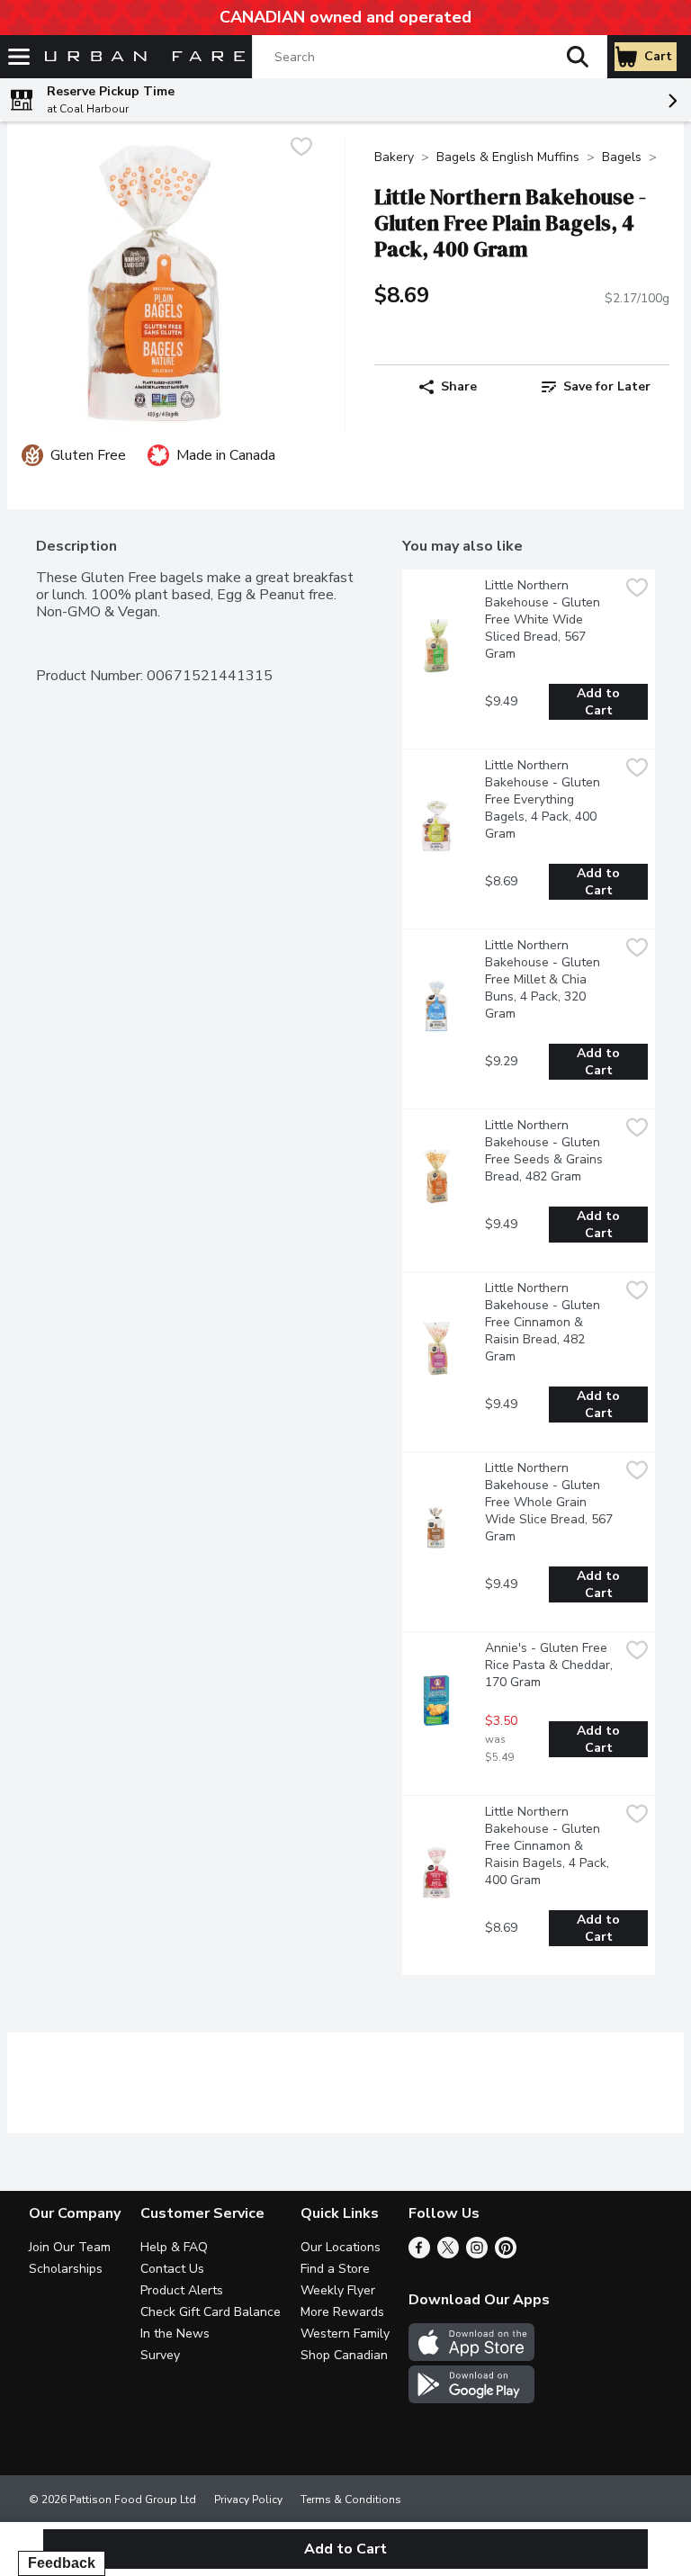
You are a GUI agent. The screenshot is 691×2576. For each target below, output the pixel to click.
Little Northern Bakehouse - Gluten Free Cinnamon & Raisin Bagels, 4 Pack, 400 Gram (549, 1846)
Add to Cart (600, 702)
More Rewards (342, 2312)
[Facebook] (419, 2254)
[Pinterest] (506, 2254)
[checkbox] (301, 149)
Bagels (622, 157)
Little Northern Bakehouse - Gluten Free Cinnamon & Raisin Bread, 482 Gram (544, 1322)
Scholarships (66, 2269)
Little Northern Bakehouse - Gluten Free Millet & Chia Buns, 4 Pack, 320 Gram (544, 979)
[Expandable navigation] (19, 57)
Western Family (345, 2334)
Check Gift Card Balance (211, 2312)
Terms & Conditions (351, 2500)
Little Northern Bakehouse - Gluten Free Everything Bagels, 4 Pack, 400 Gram (544, 799)
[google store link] (471, 2399)
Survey (160, 2355)
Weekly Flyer (338, 2290)
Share (459, 386)
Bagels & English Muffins (508, 157)
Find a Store (335, 2269)
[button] (578, 57)
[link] (596, 387)
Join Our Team (70, 2247)
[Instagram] (477, 2254)
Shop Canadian (344, 2355)
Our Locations (341, 2247)
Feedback (62, 2563)
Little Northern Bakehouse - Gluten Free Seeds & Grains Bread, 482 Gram (546, 1151)
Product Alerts (182, 2290)
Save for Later (607, 386)
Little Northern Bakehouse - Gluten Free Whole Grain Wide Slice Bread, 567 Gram (551, 1502)
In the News (175, 2334)
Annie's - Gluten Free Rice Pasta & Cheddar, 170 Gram (551, 1665)
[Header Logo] (141, 57)
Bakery (394, 157)
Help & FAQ (174, 2247)
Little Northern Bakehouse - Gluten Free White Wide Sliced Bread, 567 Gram (544, 619)
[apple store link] (471, 2356)
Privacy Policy (248, 2500)
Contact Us (172, 2269)
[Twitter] (448, 2254)
